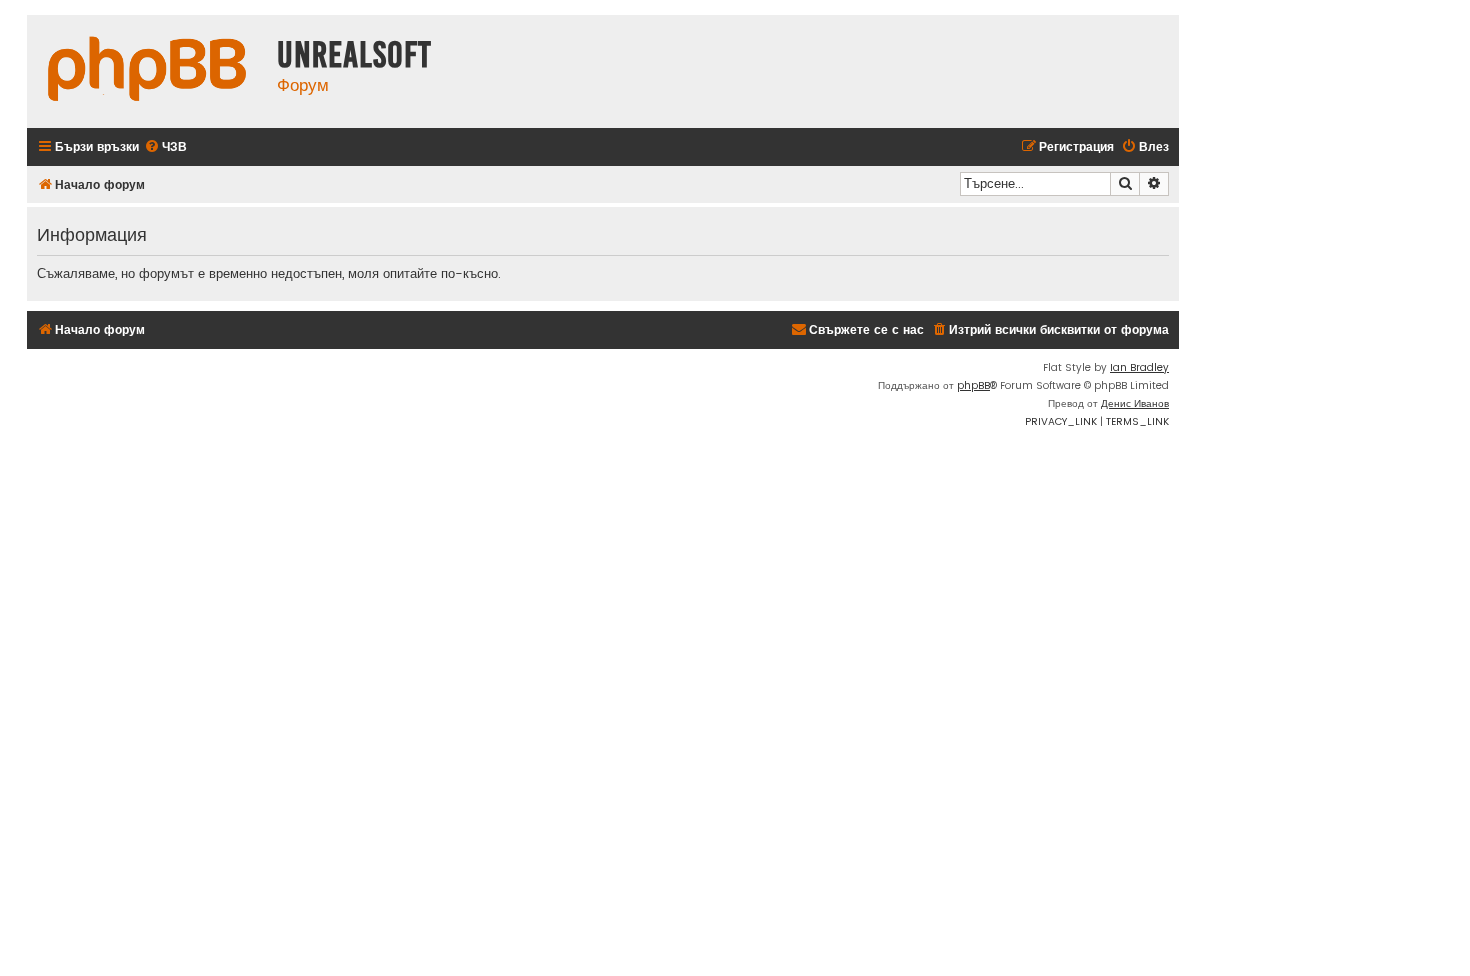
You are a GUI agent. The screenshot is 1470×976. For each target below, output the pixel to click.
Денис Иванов (1135, 403)
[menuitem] (165, 147)
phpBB (973, 385)
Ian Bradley (1139, 367)
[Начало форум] (147, 71)
